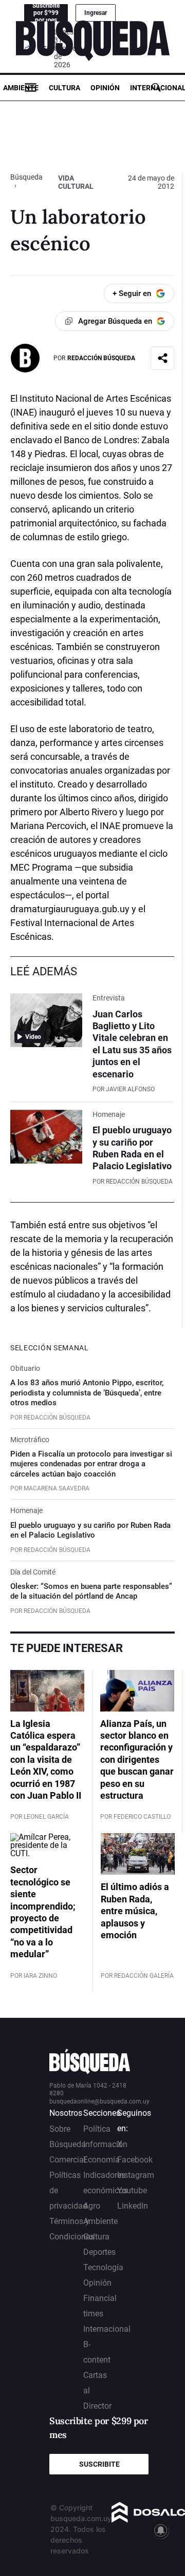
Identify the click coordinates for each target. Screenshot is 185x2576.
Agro (92, 2206)
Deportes (99, 2252)
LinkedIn (133, 2206)
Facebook (135, 2160)
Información (105, 2144)
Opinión (105, 88)
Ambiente (21, 88)
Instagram (136, 2175)
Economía (101, 2160)
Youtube (132, 2190)
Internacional (107, 2329)
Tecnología (103, 2267)
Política (97, 2129)
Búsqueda (26, 177)
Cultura (64, 88)
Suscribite (99, 2464)
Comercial (68, 2160)
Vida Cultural (76, 182)
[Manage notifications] (161, 2530)
